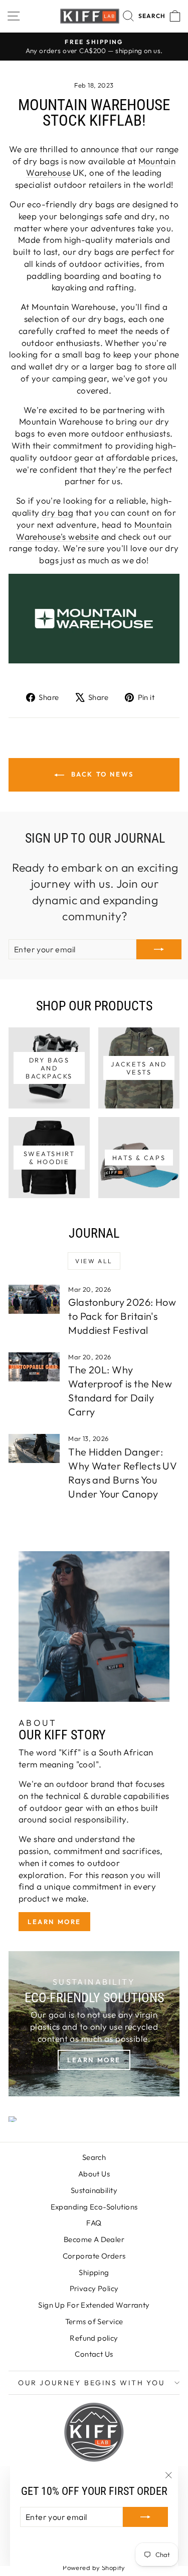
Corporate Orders (94, 2256)
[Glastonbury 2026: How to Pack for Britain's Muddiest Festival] (34, 1299)
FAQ (94, 2223)
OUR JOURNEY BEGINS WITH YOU (91, 2383)
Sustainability (94, 2190)
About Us (94, 2174)
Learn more (54, 1922)
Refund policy (94, 2338)
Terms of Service (94, 2321)
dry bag (57, 512)
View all (94, 1261)
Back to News (101, 774)
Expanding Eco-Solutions (94, 2207)
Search (94, 2157)
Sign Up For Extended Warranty (94, 2305)
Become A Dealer (94, 2239)
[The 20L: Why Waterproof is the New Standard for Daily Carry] (34, 1367)
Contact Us (94, 2354)
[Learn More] (94, 2024)
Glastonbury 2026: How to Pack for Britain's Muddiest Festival (122, 1316)
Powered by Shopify (94, 2567)
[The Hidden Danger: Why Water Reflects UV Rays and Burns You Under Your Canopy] (34, 1448)
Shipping (94, 2272)
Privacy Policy (94, 2288)
